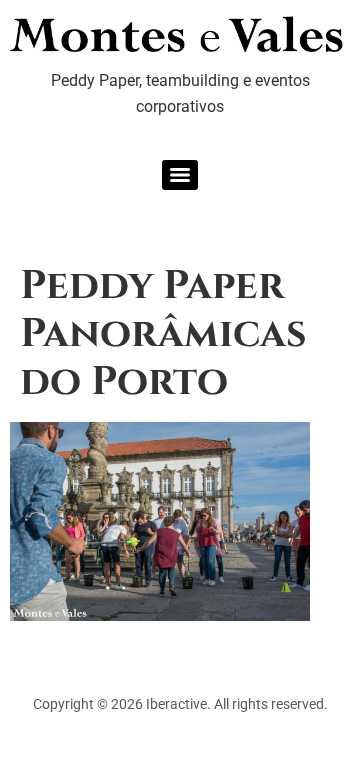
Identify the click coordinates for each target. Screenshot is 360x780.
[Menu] (180, 175)
